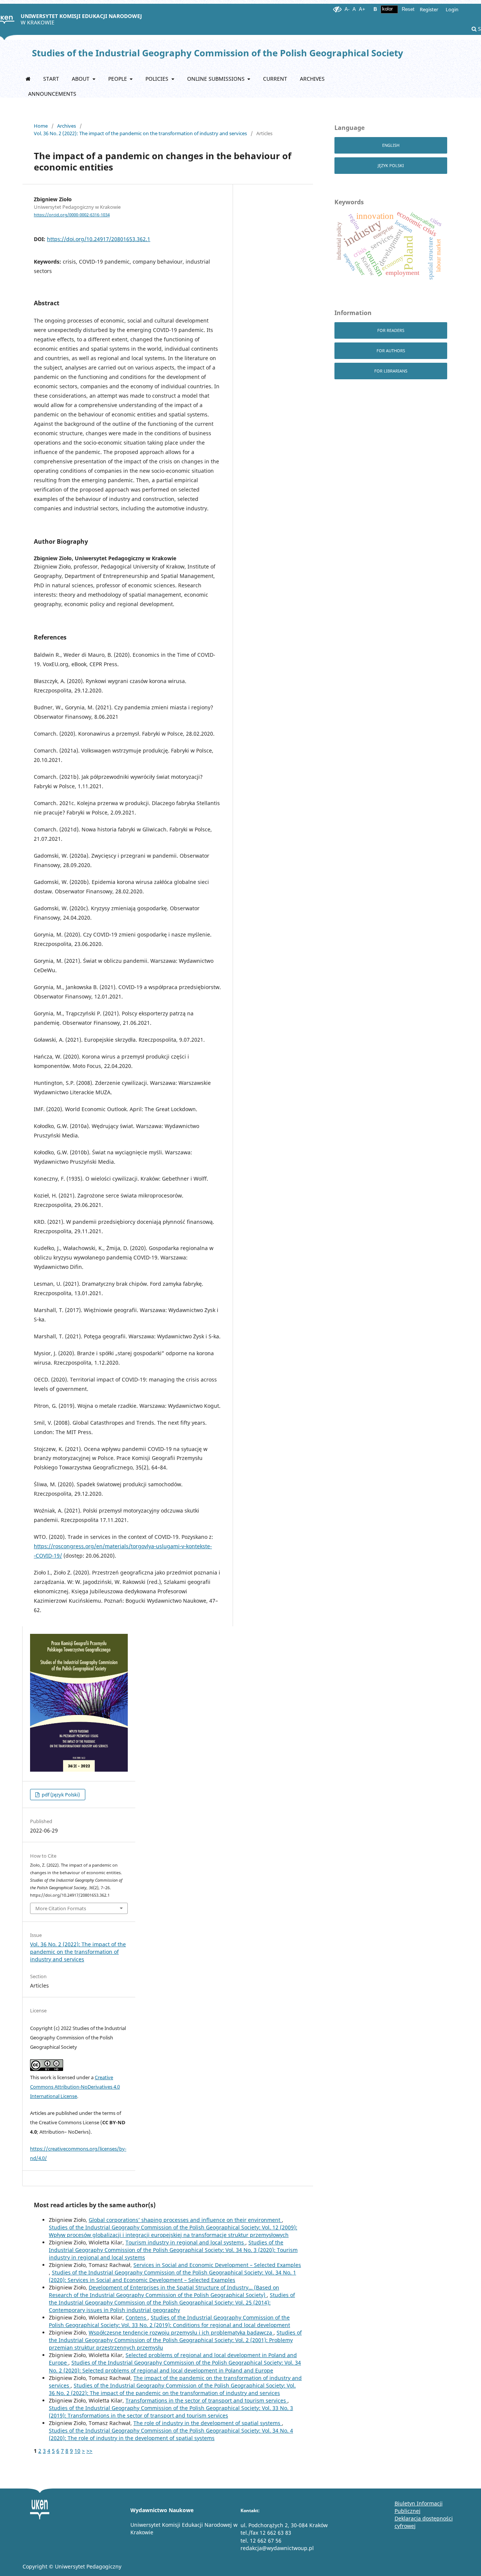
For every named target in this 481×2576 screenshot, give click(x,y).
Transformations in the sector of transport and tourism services (206, 2400)
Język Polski (391, 165)
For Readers (391, 330)
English (391, 145)
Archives (312, 79)
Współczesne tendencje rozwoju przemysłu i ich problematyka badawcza (181, 2332)
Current (275, 79)
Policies (158, 79)
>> (89, 2451)
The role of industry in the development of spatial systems (208, 2423)
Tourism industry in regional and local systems (185, 2242)
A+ (362, 9)
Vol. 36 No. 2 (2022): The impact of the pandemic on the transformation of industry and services (140, 133)
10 (77, 2451)
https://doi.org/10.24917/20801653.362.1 (99, 239)
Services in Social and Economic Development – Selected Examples (217, 2265)
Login (452, 9)
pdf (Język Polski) (60, 1795)
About (81, 79)
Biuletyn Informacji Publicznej (419, 2507)
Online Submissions (217, 79)
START (51, 79)
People (118, 79)
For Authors (391, 351)
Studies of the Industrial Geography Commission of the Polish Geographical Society (218, 53)
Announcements (52, 94)
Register (429, 9)
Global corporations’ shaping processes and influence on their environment (185, 2220)
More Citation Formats (61, 1908)
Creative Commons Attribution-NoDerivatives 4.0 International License (75, 2087)
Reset (408, 9)
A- (347, 9)
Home (41, 126)
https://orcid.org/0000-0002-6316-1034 (72, 215)
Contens (137, 2317)
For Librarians (391, 371)
